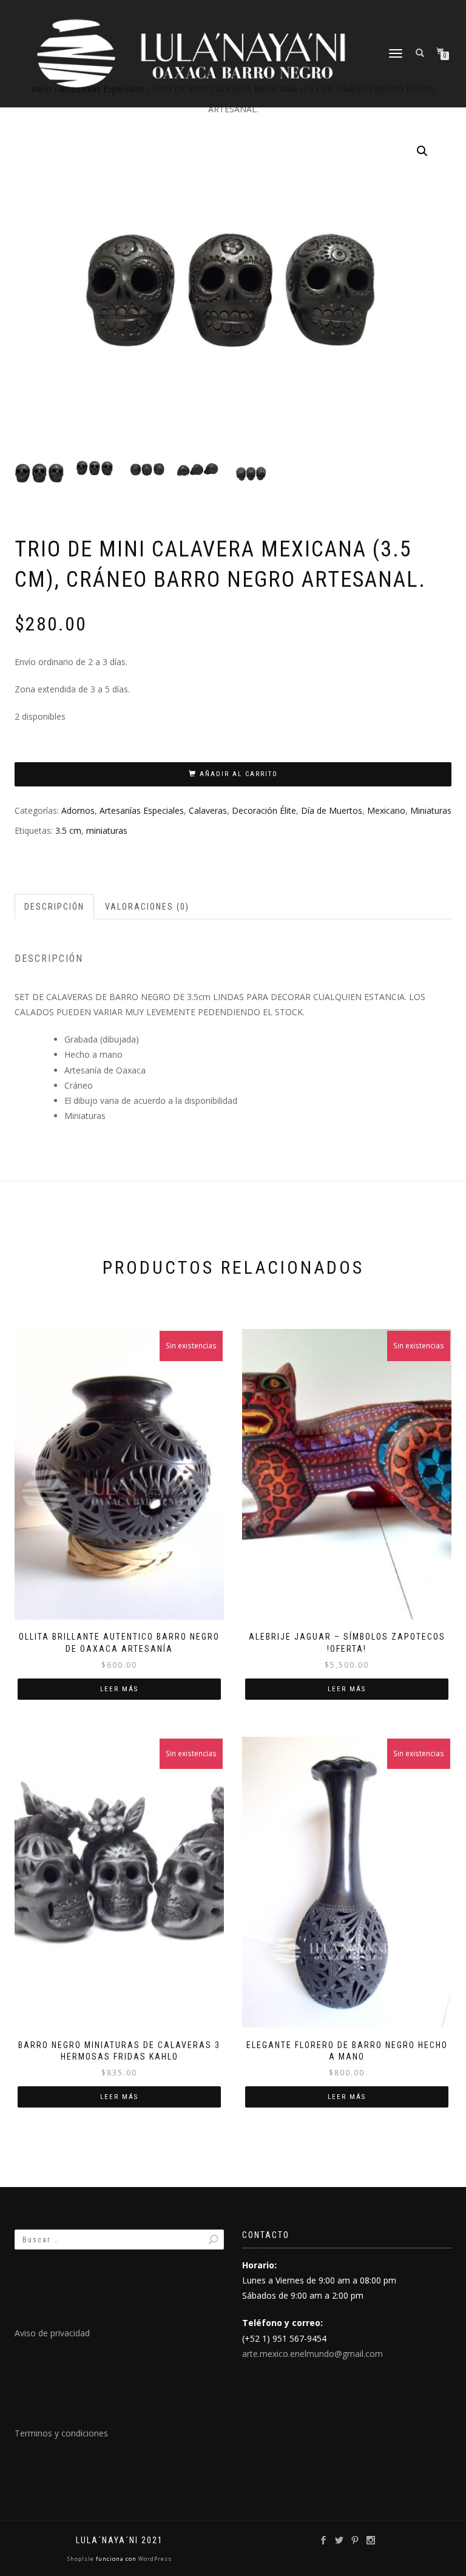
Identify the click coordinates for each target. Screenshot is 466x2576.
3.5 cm (68, 830)
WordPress (154, 2559)
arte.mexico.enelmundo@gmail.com (312, 2354)
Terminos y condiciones (61, 2433)
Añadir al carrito (239, 774)
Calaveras (208, 810)
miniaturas (107, 830)
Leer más (119, 1689)
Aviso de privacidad (52, 2333)
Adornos (78, 810)
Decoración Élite (264, 810)
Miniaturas (431, 810)
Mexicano (386, 810)
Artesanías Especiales (142, 810)
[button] (422, 151)
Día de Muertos (332, 810)
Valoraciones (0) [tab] (147, 907)
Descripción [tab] (54, 907)
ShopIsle (82, 2559)
